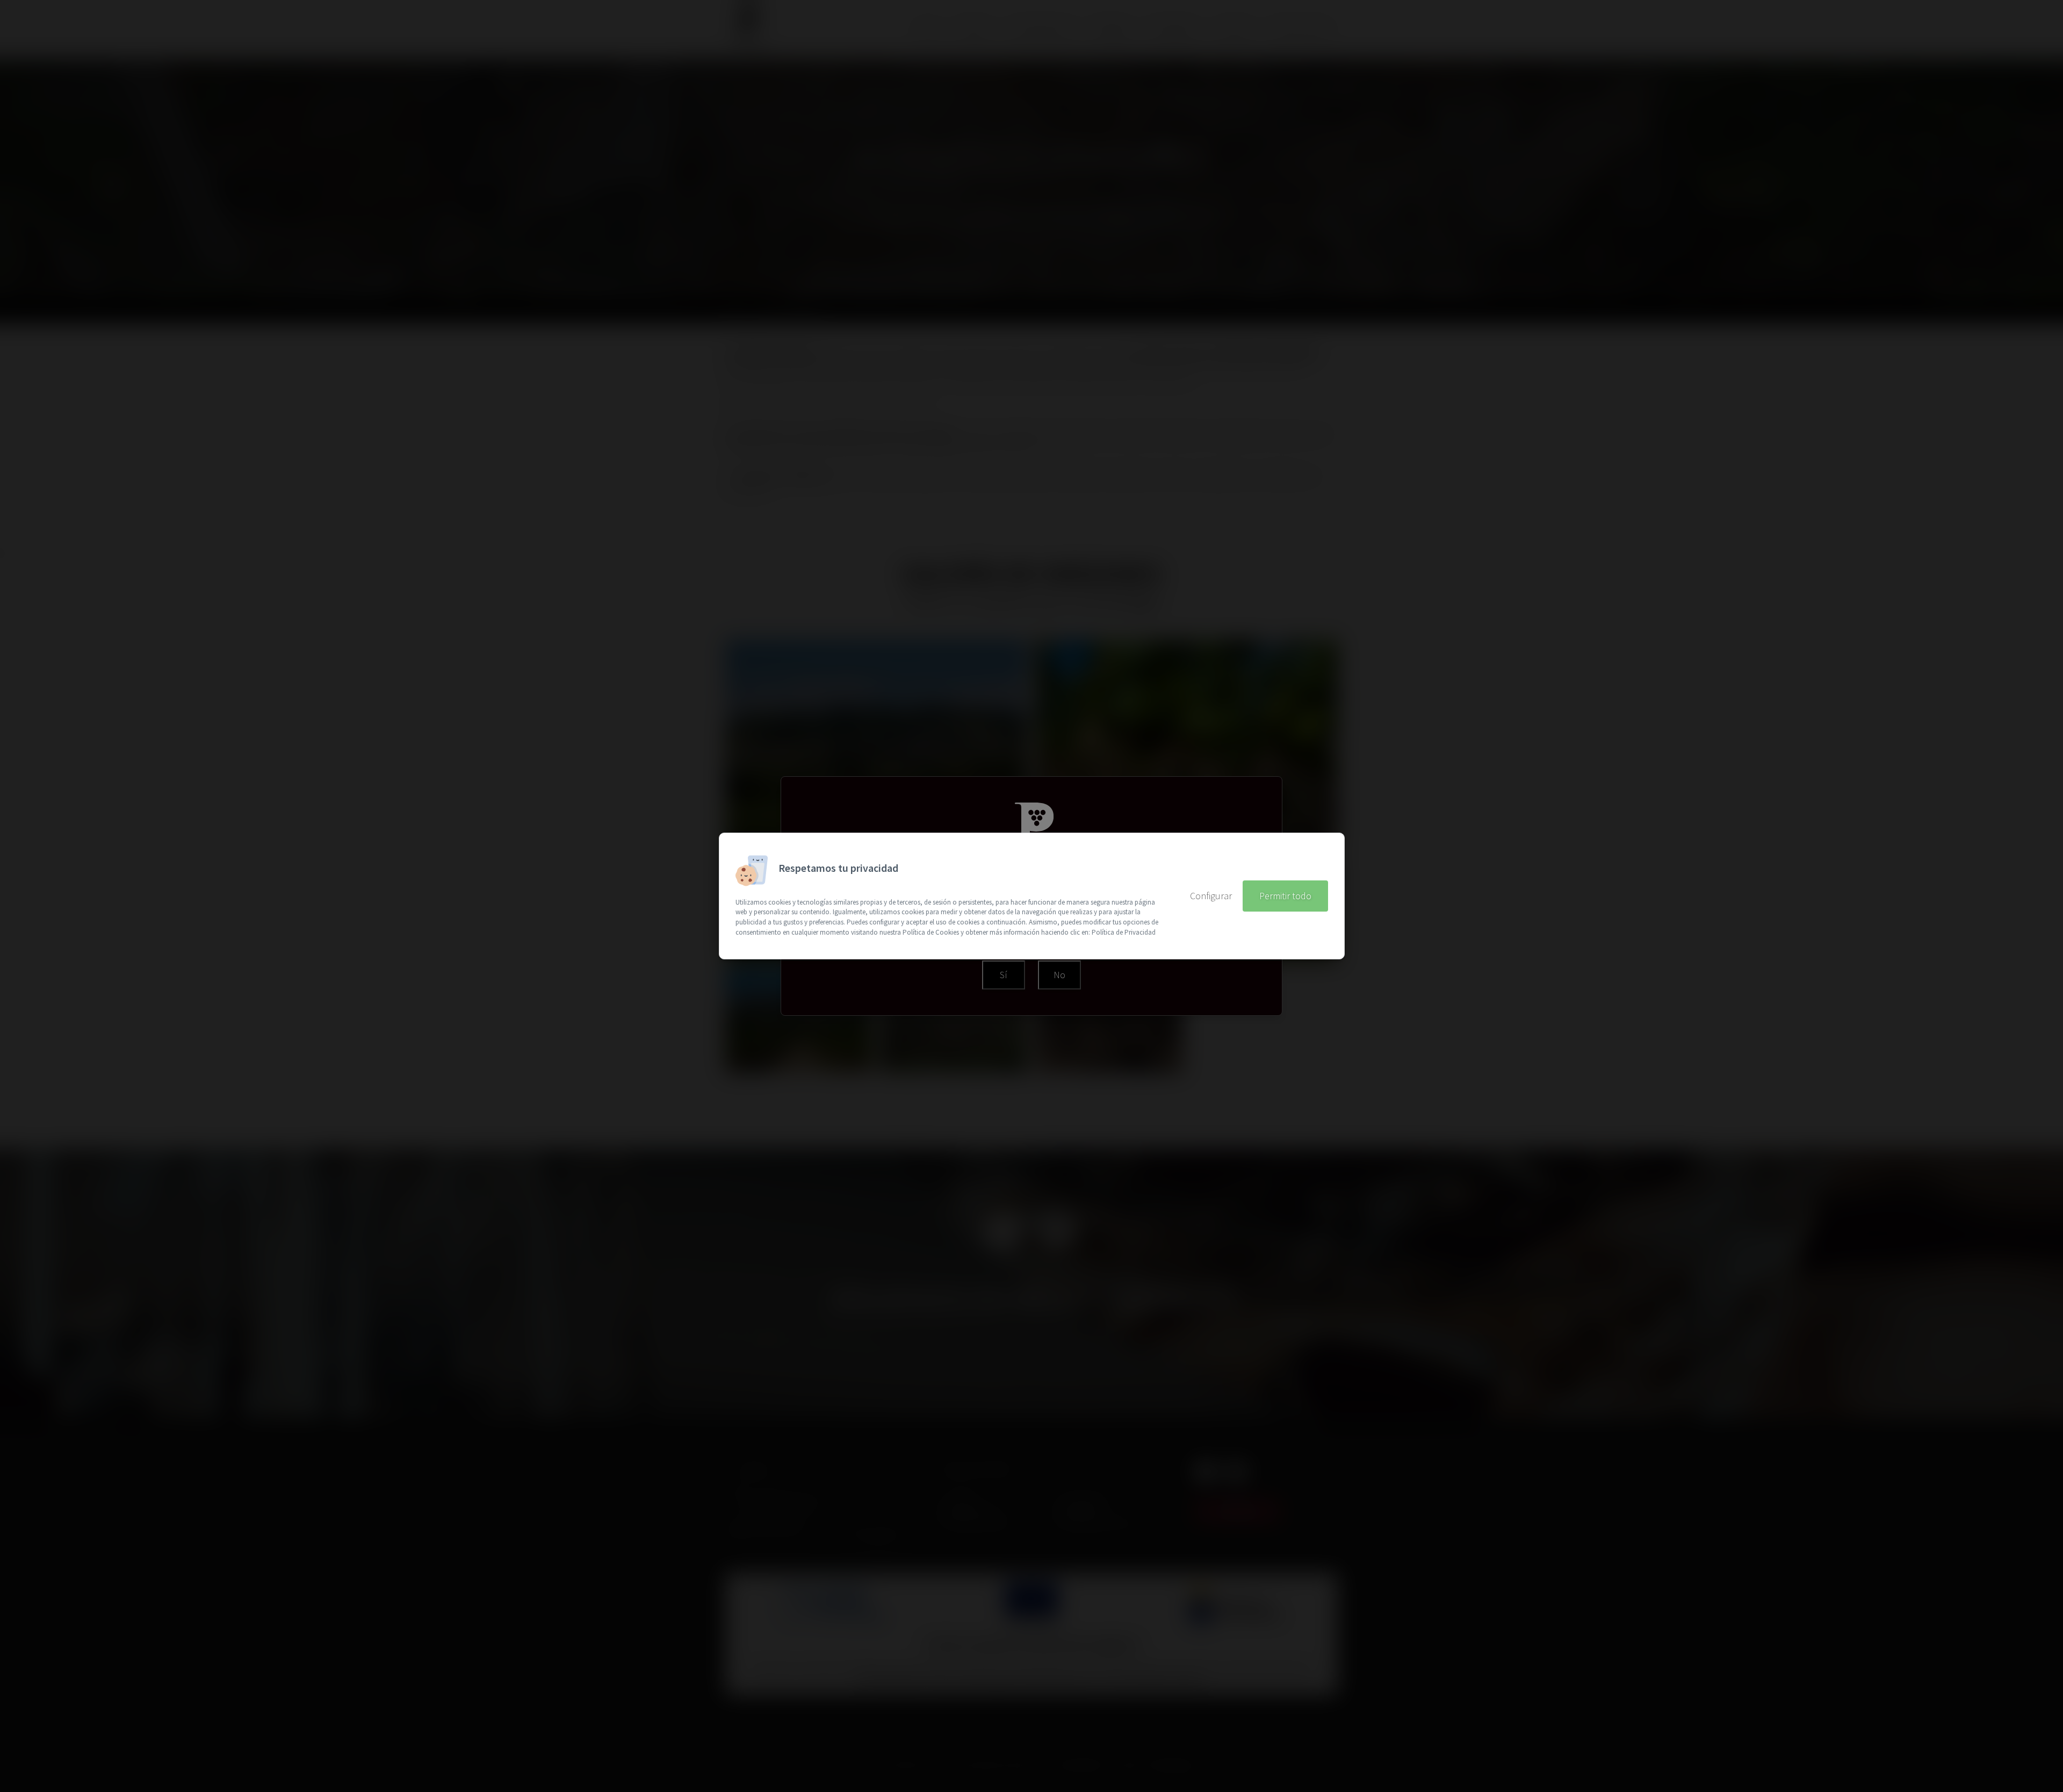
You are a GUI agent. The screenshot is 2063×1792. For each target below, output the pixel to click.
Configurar (1211, 896)
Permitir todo (1285, 896)
